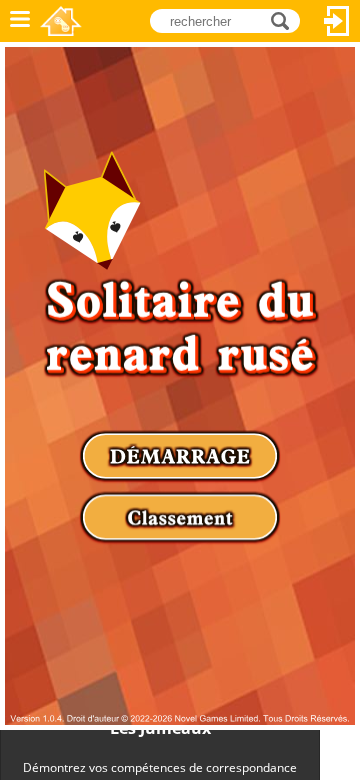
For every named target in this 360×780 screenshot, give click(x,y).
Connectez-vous (337, 21)
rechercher (285, 19)
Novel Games (61, 21)
